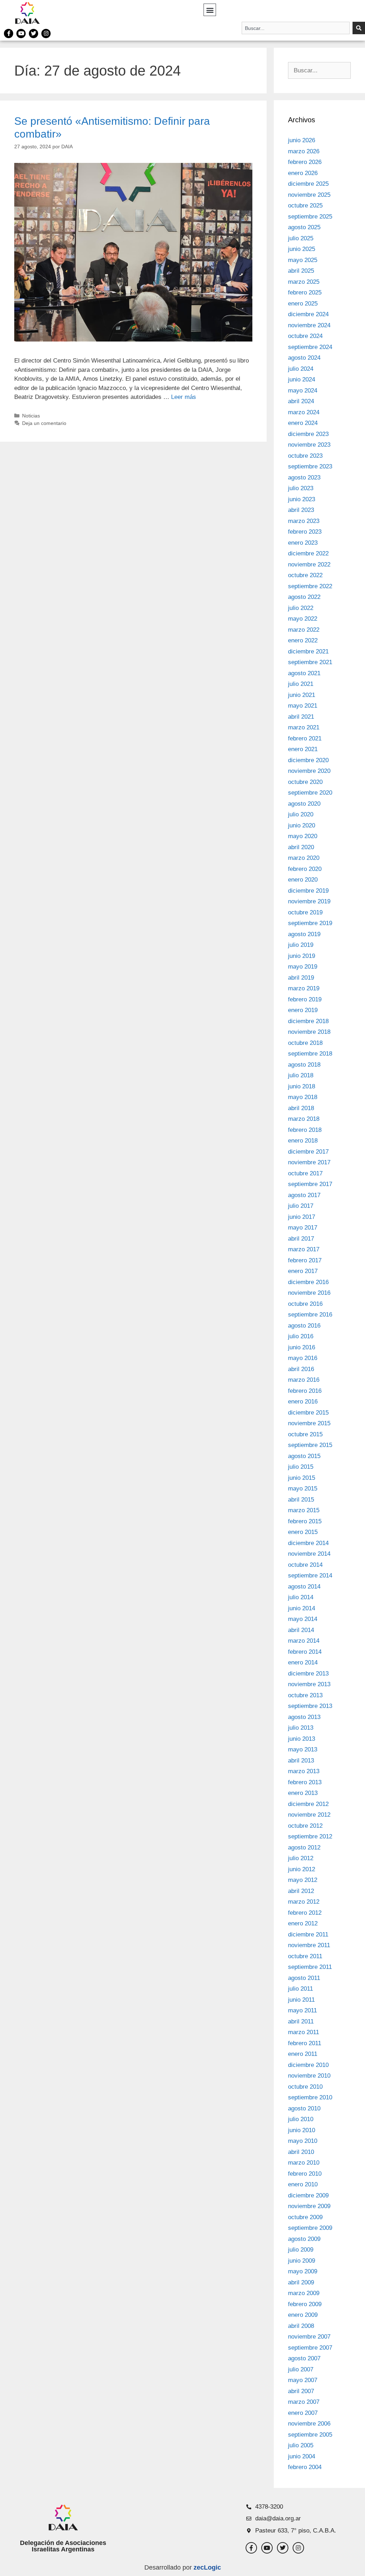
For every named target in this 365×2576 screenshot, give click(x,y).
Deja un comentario (44, 423)
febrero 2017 (305, 1260)
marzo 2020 (304, 858)
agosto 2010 (304, 2108)
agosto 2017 (304, 1195)
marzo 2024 (304, 412)
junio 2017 (302, 1217)
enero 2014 (303, 1662)
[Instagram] (46, 34)
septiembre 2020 (310, 793)
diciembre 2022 (308, 553)
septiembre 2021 (310, 662)
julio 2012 (301, 1858)
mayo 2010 (303, 2141)
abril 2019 (301, 978)
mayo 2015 (303, 1489)
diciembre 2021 (308, 651)
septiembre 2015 (310, 1445)
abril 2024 (301, 401)
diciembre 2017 (308, 1152)
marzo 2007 (304, 2402)
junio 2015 (302, 1478)
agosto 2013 (304, 1717)
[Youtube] (21, 34)
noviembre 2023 (309, 445)
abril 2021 (301, 717)
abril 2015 (301, 1500)
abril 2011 (301, 2021)
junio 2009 (302, 2261)
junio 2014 (302, 1608)
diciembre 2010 (308, 2065)
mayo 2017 (303, 1228)
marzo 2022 (304, 630)
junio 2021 (302, 695)
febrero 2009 (305, 2304)
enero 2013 (303, 1793)
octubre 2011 (305, 1956)
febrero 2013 (305, 1782)
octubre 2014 (305, 1565)
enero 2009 (303, 2315)
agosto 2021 (304, 673)
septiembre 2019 (310, 923)
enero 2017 (303, 1271)
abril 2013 (301, 1761)
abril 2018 (301, 1108)
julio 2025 (301, 238)
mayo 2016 (303, 1358)
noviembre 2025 (309, 195)
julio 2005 (301, 2445)
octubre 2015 (305, 1434)
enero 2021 (303, 749)
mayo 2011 (302, 2010)
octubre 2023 (305, 456)
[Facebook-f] (9, 34)
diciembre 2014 (308, 1543)
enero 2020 (303, 880)
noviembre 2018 (309, 1032)
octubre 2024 (305, 336)
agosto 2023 (304, 478)
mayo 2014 (303, 1619)
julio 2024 (301, 369)
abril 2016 (301, 1369)
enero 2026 (303, 173)
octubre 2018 (305, 1043)
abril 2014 (301, 1630)
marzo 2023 (304, 521)
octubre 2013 (305, 1695)
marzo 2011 (304, 2032)
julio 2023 (301, 488)
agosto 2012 (304, 1848)
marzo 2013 (304, 1771)
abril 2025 (301, 271)
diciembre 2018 (308, 1021)
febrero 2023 (305, 532)
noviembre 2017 (309, 1162)
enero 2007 (303, 2413)
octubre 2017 (305, 1173)
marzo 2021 (304, 727)
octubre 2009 (305, 2217)
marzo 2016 (304, 1380)
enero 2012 (303, 1923)
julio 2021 (301, 684)
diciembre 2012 (308, 1804)
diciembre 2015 (308, 1413)
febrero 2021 (305, 738)
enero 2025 (303, 304)
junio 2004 (302, 2456)
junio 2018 (302, 1086)
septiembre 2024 (310, 347)
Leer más (184, 397)
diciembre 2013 (308, 1674)
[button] (210, 10)
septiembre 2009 (310, 2228)
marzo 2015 (304, 1510)
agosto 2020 (304, 804)
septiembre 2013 (310, 1706)
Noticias (31, 416)
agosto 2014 (304, 1587)
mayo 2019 (303, 967)
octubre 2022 (305, 575)
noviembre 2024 (309, 325)
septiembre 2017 (310, 1184)
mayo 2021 (303, 706)
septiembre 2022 (310, 586)
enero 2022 (303, 640)
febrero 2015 (305, 1521)
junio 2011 (301, 2000)
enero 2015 (303, 1532)
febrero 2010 (305, 2174)
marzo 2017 (304, 1249)
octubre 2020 (305, 782)
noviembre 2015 (309, 1423)
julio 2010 (301, 2119)
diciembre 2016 (308, 1282)
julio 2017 (301, 1206)
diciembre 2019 (308, 891)
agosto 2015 (304, 1456)
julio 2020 (301, 814)
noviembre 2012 (309, 1815)
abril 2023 (301, 510)
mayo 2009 (303, 2271)
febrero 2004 (305, 2467)
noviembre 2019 (309, 901)
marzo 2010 (304, 2163)
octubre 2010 (305, 2087)
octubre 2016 (305, 1304)
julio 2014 (301, 1597)
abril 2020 (301, 847)
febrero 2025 (305, 293)
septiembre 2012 (310, 1836)
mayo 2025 (303, 260)
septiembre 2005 (310, 2435)
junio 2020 (302, 825)
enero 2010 (303, 2184)
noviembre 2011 (309, 1945)
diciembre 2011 (308, 1934)
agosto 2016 (304, 1326)
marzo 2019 (304, 988)
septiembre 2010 (310, 2097)
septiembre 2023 (310, 466)
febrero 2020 (305, 869)
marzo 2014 (304, 1641)
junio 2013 (302, 1739)
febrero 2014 (305, 1652)
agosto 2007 (304, 2358)
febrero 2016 (305, 1391)
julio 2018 (301, 1075)
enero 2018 (303, 1141)
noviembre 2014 (309, 1554)
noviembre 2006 (309, 2424)
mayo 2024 (303, 391)
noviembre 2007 (309, 2337)
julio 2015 (301, 1467)
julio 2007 (301, 2369)
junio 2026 (302, 140)
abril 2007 (301, 2391)
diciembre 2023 (308, 434)
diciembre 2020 (308, 760)
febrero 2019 (305, 999)
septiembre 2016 (310, 1315)
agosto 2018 (304, 1065)
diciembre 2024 (308, 314)
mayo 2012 (303, 1880)
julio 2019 (301, 945)
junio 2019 (302, 956)
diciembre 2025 (308, 184)
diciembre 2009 (308, 2195)
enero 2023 (303, 543)
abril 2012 (301, 1891)
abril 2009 (301, 2282)
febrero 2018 (305, 1130)
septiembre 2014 (310, 1576)
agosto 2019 (304, 934)
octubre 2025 (305, 206)
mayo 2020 (303, 836)
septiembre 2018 (310, 1054)
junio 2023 (302, 499)
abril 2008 (301, 2326)
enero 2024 (303, 423)
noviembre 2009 (309, 2206)
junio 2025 (302, 249)
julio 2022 (301, 608)
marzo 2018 (304, 1119)
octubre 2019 (305, 912)
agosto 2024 (304, 358)
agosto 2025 (304, 227)
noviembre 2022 (309, 565)
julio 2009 (301, 2250)
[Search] (359, 28)
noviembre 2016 (309, 1293)
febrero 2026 (305, 162)
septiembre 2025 (310, 217)
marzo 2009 (304, 2293)
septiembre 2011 (310, 1967)
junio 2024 (302, 379)
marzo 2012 (304, 1902)
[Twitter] (34, 34)
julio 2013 (301, 1728)
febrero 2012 (305, 1913)
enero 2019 (303, 1010)
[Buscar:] (319, 70)
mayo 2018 (303, 1097)
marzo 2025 (304, 282)
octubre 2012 (305, 1826)
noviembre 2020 (309, 771)
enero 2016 (303, 1402)
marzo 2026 (304, 151)
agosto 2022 (304, 597)
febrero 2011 (305, 2043)
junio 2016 (302, 1347)
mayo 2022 (303, 619)
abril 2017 (301, 1239)
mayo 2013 (303, 1749)
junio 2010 (302, 2130)
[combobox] (296, 28)
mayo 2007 (303, 2380)
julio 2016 (301, 1336)
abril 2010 (301, 2152)
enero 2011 (303, 2054)
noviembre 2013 (309, 1684)
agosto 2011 (304, 1978)
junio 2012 (302, 1869)
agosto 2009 (304, 2239)
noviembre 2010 (309, 2076)
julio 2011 (300, 1989)
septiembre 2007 (310, 2348)
